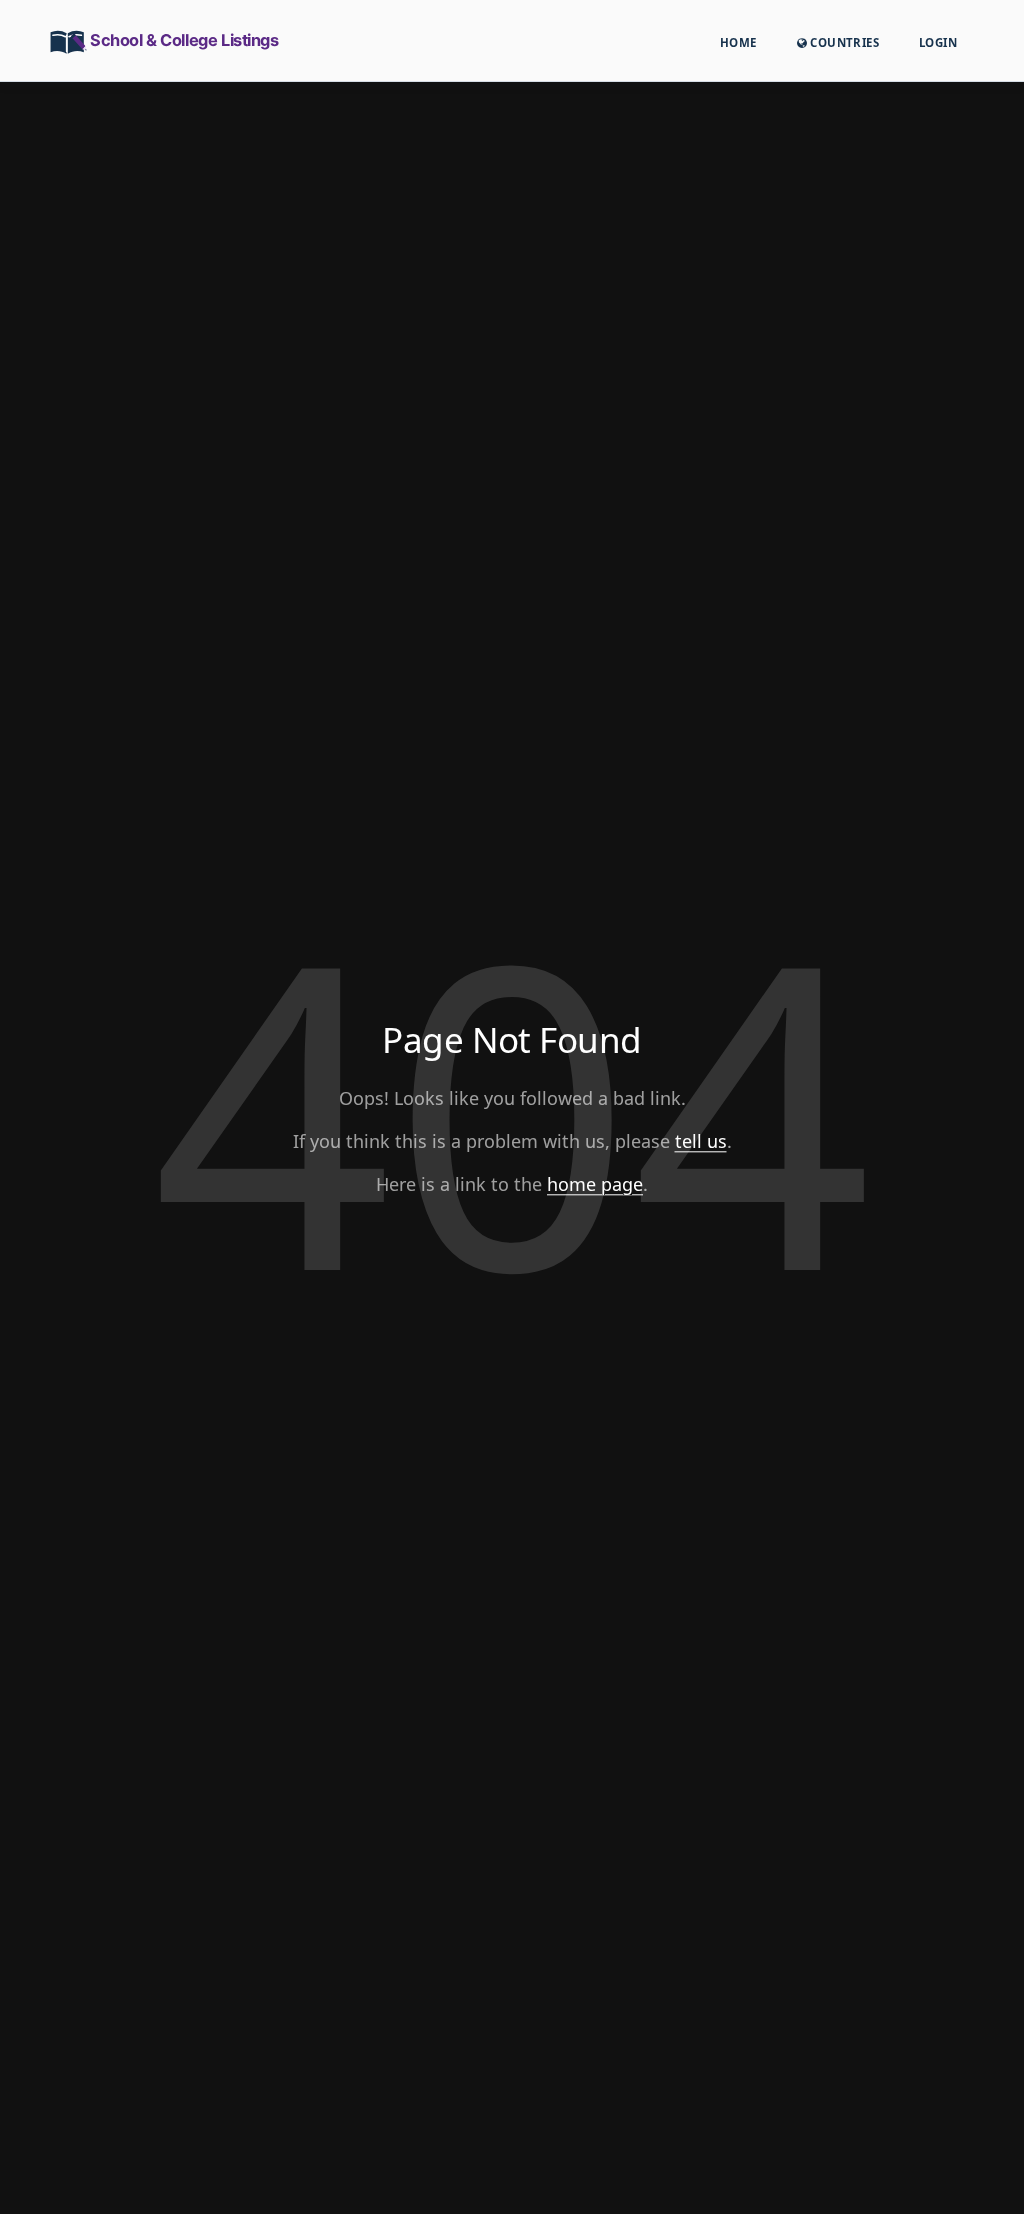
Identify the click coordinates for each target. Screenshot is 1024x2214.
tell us (701, 1141)
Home (738, 42)
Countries (843, 42)
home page (595, 1184)
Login (938, 42)
